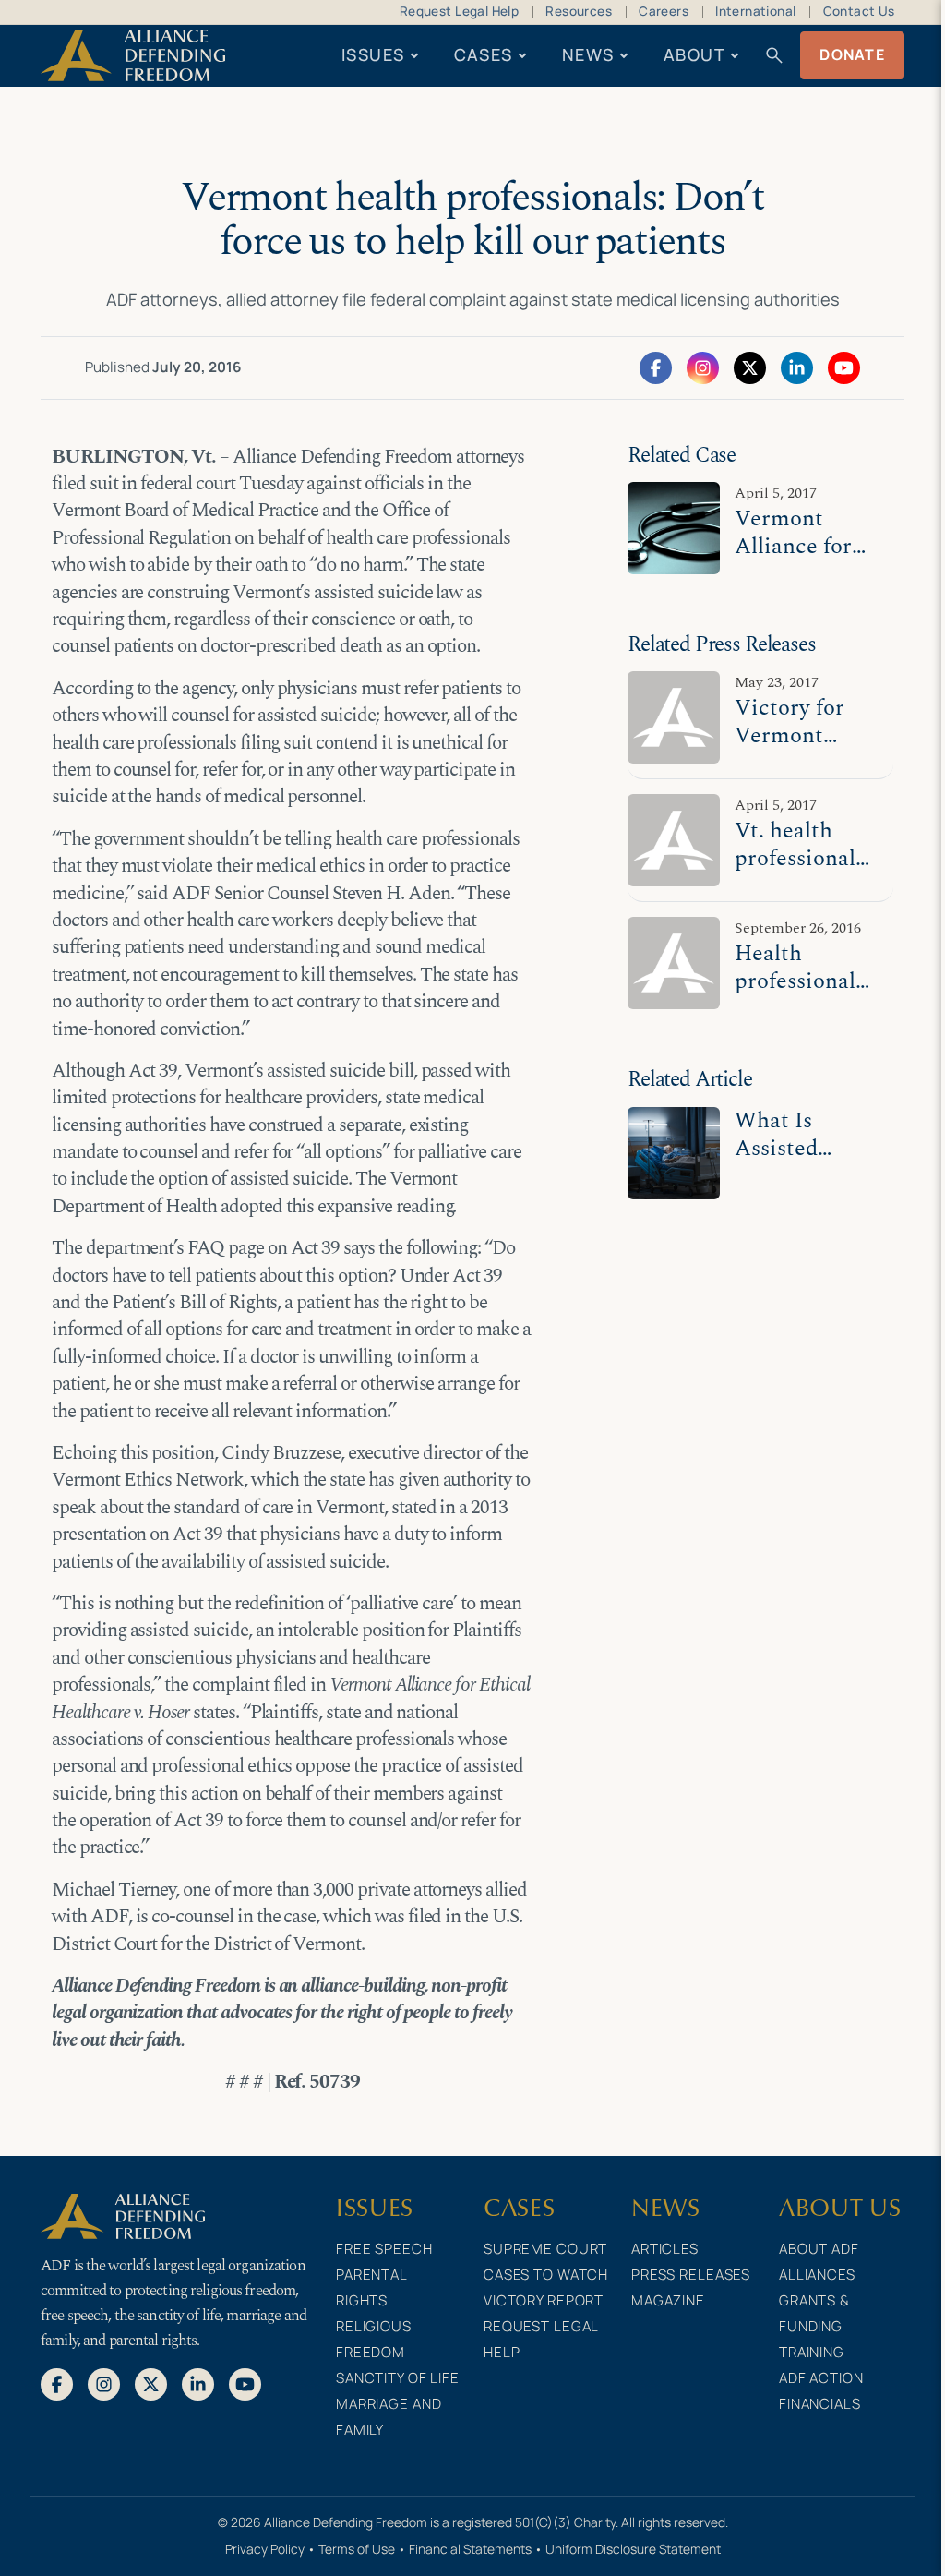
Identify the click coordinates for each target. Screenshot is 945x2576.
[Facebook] (656, 367)
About (694, 54)
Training (812, 2352)
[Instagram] (703, 367)
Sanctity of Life (398, 2378)
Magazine (668, 2300)
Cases (484, 54)
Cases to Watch (546, 2275)
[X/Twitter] (750, 367)
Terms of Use (357, 2549)
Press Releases (691, 2275)
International (755, 11)
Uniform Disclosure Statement (633, 2549)
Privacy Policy (265, 2549)
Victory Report (544, 2300)
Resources (579, 11)
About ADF (819, 2249)
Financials (820, 2404)
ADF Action (821, 2378)
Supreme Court (545, 2249)
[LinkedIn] (797, 367)
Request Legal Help (459, 11)
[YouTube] (844, 367)
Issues (373, 54)
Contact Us (859, 11)
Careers (664, 11)
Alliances (817, 2275)
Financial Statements (470, 2549)
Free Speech (384, 2249)
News (588, 54)
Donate (852, 54)
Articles (665, 2249)
